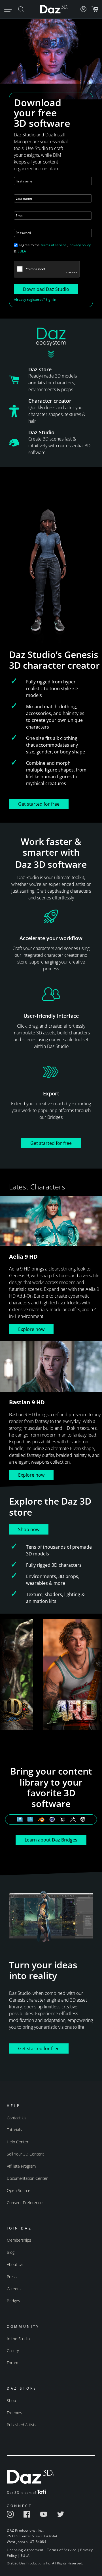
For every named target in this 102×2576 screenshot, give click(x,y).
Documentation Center (27, 2178)
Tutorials (14, 2130)
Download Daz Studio (46, 289)
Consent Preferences (26, 2203)
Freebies (14, 2413)
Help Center (18, 2142)
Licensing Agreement (25, 2550)
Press (12, 2277)
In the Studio (18, 2339)
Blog (11, 2252)
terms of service (54, 245)
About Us (15, 2264)
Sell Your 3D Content (25, 2154)
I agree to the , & (52, 248)
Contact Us (17, 2118)
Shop (11, 2400)
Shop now (29, 1529)
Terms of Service (62, 2550)
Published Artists (22, 2425)
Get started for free (39, 804)
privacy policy (80, 245)
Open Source (19, 2190)
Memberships (19, 2240)
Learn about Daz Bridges (51, 1840)
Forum (12, 2363)
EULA (22, 251)
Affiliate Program (21, 2166)
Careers (14, 2289)
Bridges (13, 2301)
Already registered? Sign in (35, 299)
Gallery (13, 2351)
